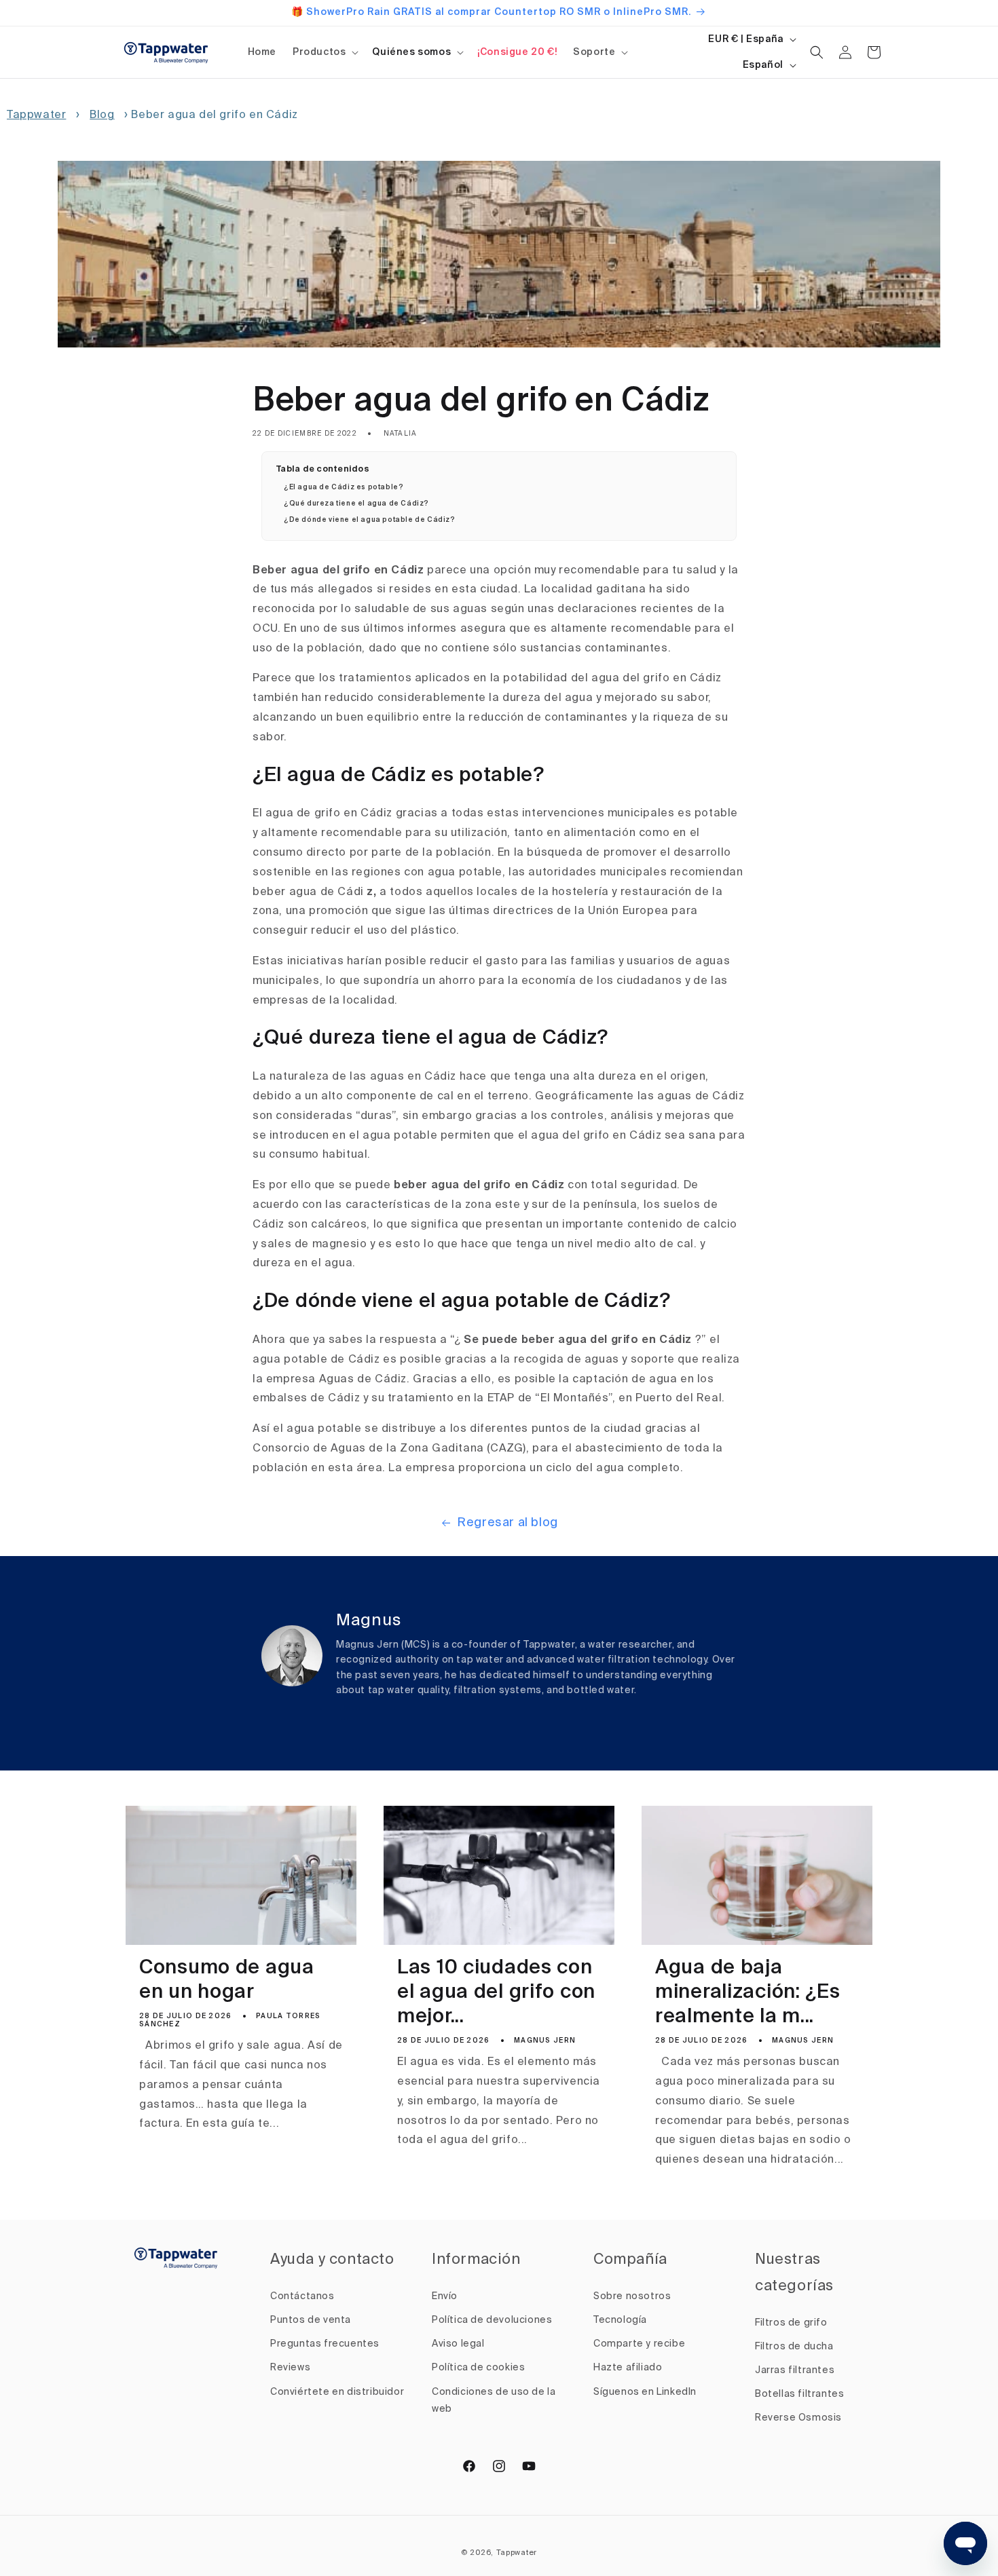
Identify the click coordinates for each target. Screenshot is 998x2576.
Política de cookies (478, 2368)
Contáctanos (302, 2296)
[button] (324, 52)
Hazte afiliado (628, 2368)
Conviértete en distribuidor (337, 2392)
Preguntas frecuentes (325, 2344)
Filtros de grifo (791, 2323)
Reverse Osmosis (798, 2418)
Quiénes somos (411, 52)
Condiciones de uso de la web (494, 2401)
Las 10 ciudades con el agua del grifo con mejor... (496, 1993)
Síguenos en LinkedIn (645, 2392)
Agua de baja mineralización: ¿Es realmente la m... (748, 1993)
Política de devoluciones (492, 2320)
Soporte (594, 52)
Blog (102, 115)
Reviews (290, 2368)
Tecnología (620, 2320)
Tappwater (36, 115)
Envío (445, 2296)
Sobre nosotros (632, 2296)
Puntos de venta (311, 2320)
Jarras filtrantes (795, 2370)
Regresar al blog (507, 1523)
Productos (319, 52)
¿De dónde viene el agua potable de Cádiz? (370, 520)
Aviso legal (458, 2344)
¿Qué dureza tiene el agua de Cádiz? (356, 504)
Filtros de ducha (794, 2347)
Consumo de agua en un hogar (227, 1981)
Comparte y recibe (639, 2344)
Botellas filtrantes (799, 2394)
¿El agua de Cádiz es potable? (344, 487)
